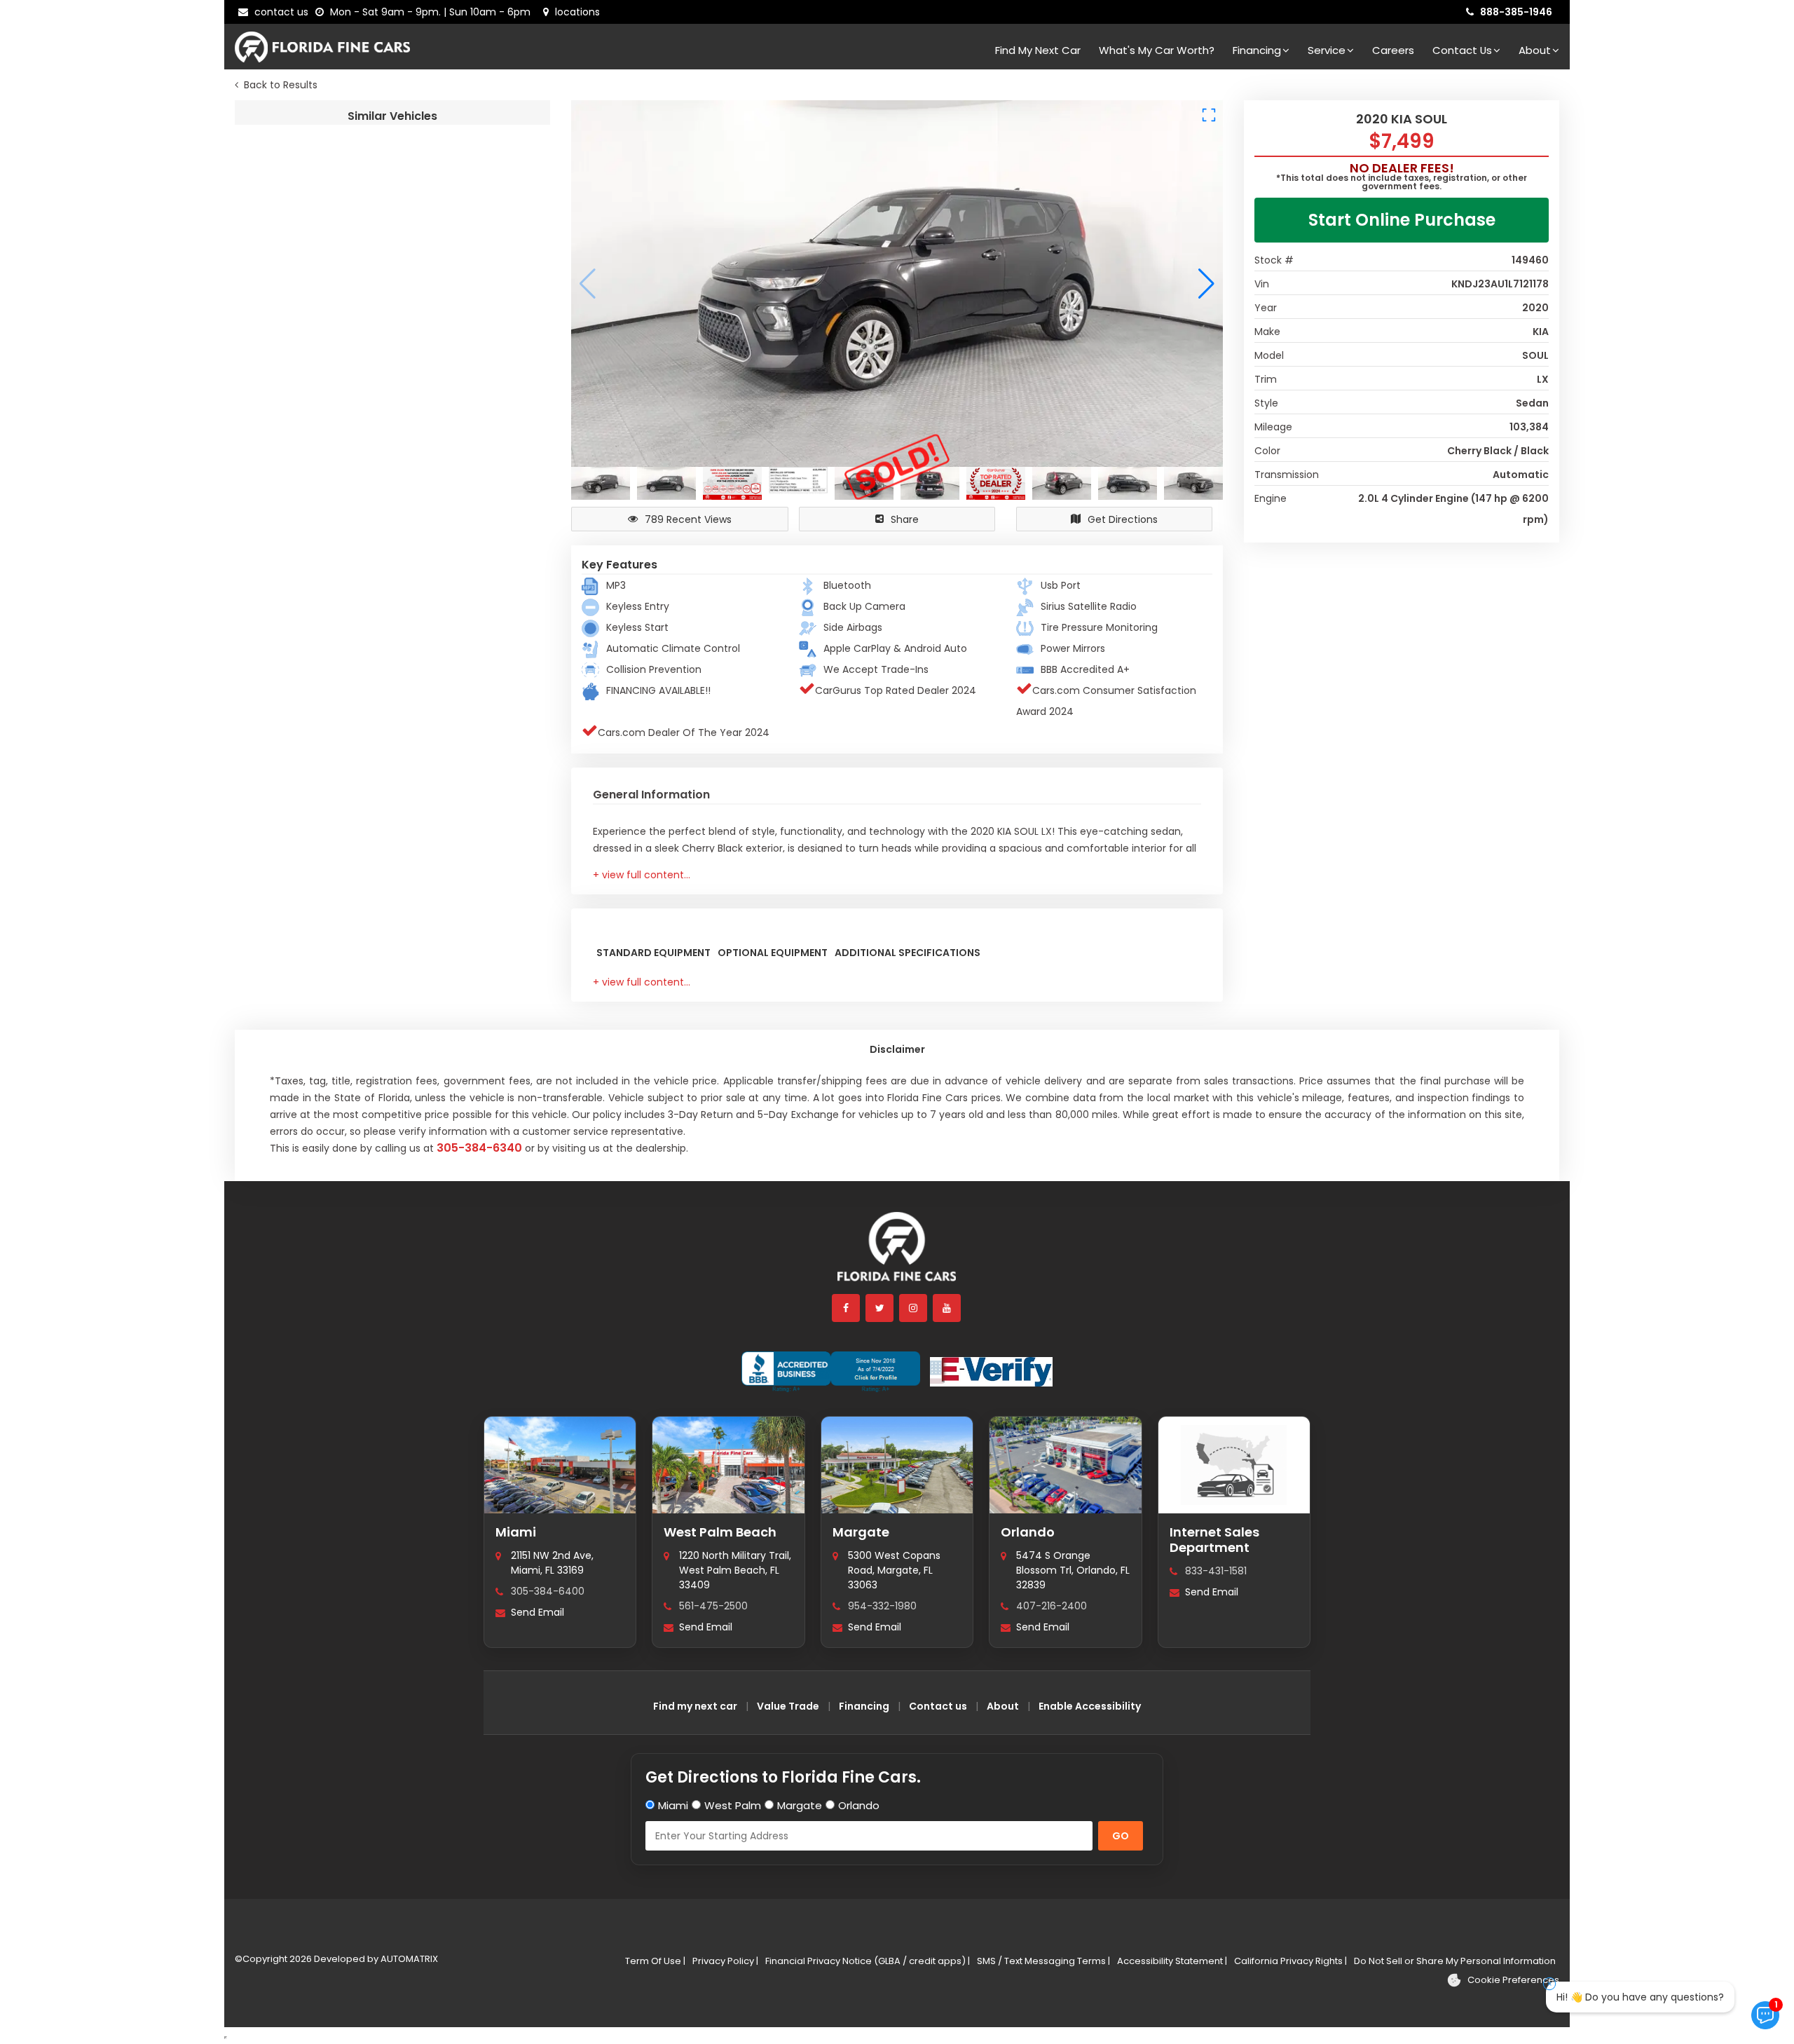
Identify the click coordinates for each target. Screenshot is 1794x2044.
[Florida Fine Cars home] (897, 1253)
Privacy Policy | (725, 1961)
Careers (1393, 50)
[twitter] (880, 1308)
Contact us (938, 1706)
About (1535, 50)
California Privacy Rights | (1290, 1961)
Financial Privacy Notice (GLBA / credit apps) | (868, 1961)
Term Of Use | (655, 1961)
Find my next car (1038, 50)
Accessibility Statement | (1172, 1961)
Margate (861, 1532)
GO (1121, 1836)
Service (1327, 50)
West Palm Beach (720, 1532)
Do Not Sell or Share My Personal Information (1455, 1961)
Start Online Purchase (1402, 220)
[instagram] (914, 1308)
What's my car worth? (1157, 50)
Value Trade (788, 1706)
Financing (1257, 50)
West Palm (733, 1805)
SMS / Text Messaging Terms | (1043, 1961)
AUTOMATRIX (408, 1959)
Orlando (1028, 1532)
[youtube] (947, 1308)
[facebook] (847, 1308)
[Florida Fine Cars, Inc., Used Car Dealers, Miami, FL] (831, 1372)
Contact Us (1462, 50)
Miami (516, 1532)
